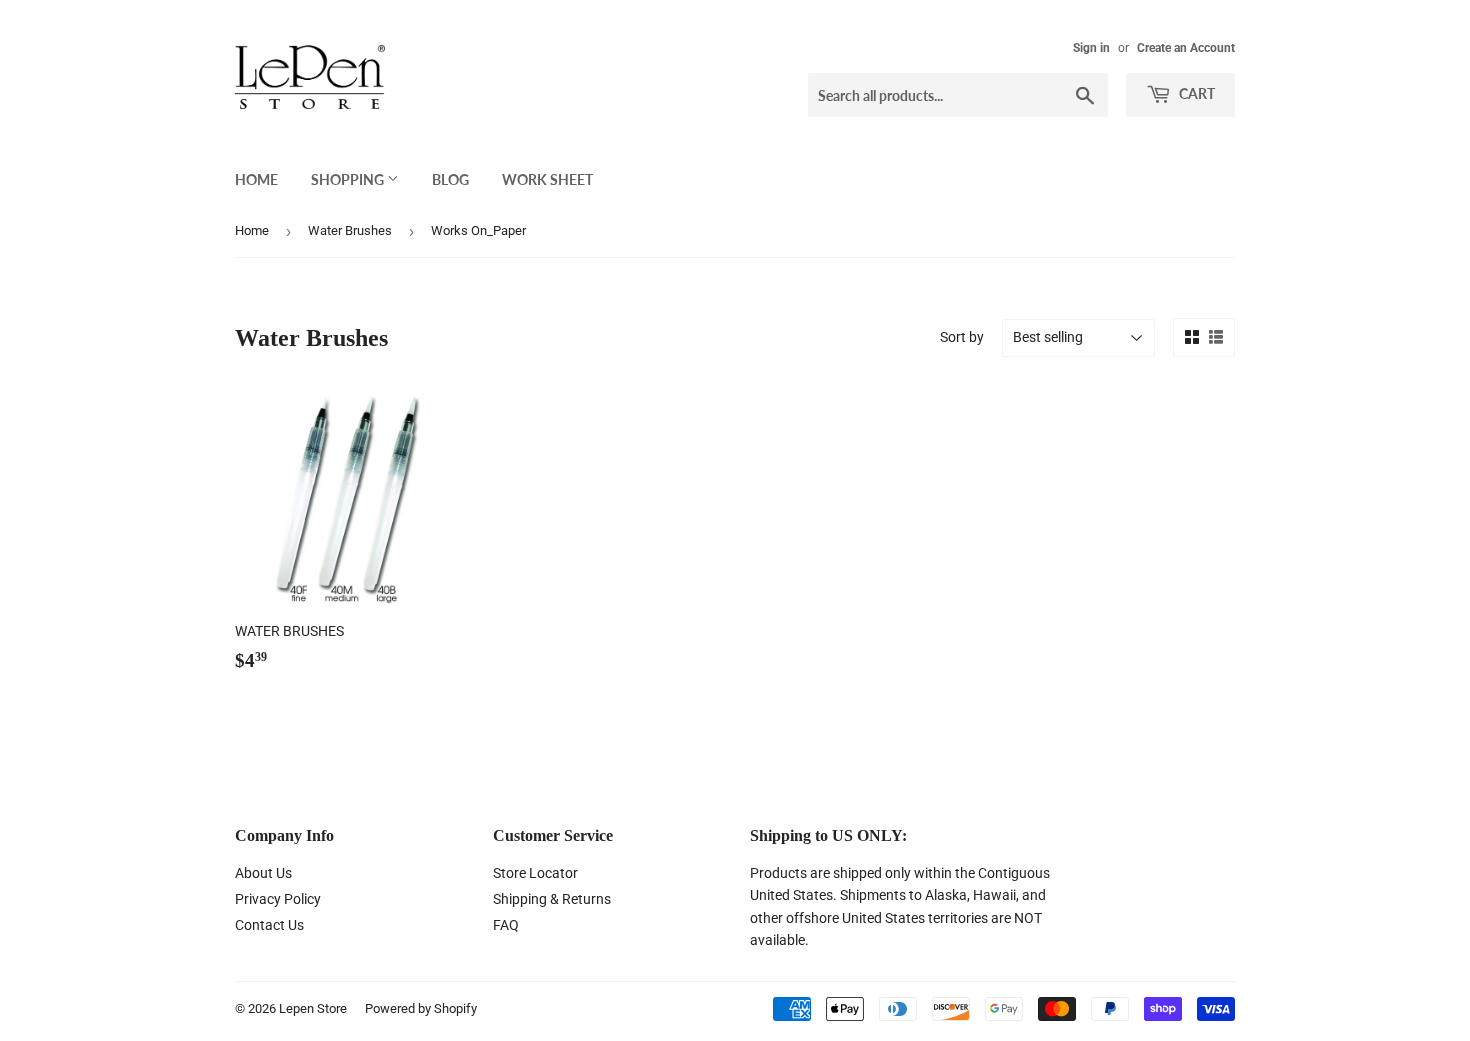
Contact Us (269, 925)
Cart (1195, 93)
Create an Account (1186, 48)
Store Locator (535, 873)
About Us (263, 873)
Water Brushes (350, 230)
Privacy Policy (278, 899)
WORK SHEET (547, 179)
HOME (256, 179)
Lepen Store (313, 1008)
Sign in (1091, 48)
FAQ (506, 925)
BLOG (450, 179)
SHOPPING (349, 179)
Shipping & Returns (552, 899)
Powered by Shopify (421, 1008)
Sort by (962, 337)
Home (252, 230)
